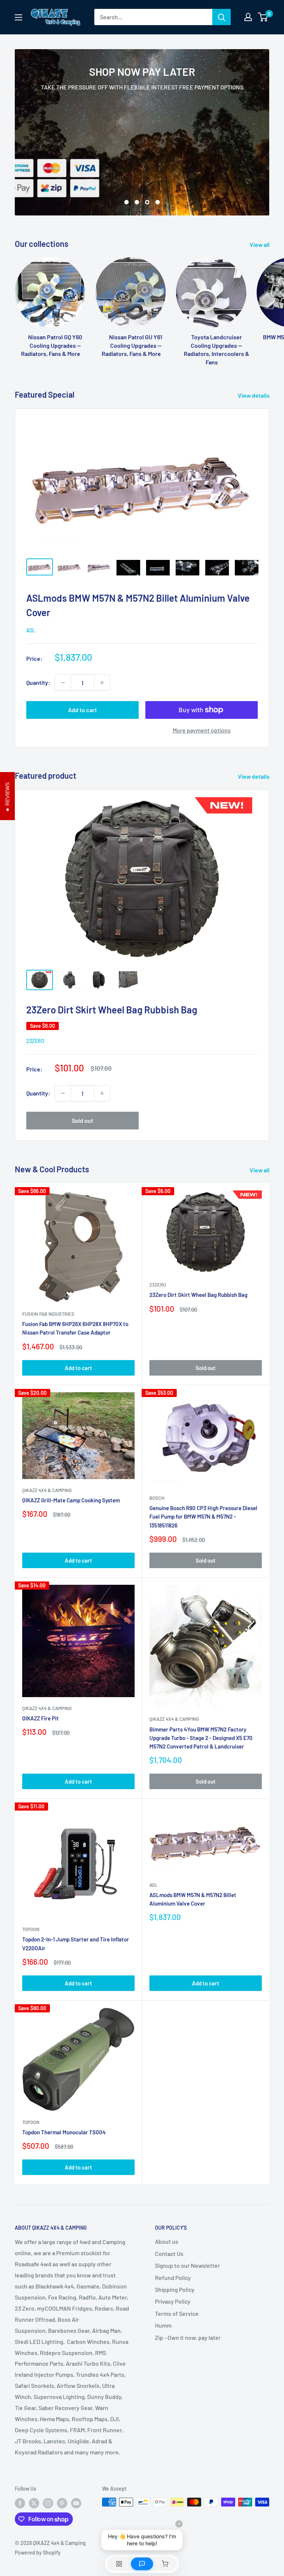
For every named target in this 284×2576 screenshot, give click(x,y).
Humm (163, 2325)
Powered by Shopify (38, 2553)
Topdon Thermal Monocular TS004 (64, 2132)
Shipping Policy (175, 2289)
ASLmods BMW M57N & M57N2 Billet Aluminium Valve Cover (193, 1899)
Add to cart (82, 710)
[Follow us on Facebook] (20, 2503)
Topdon (31, 1929)
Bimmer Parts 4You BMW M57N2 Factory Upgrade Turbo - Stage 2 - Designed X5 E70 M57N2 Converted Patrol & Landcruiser (201, 1738)
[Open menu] (18, 17)
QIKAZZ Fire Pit (40, 1718)
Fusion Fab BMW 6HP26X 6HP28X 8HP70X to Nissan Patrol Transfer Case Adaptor (75, 1328)
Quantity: (38, 682)
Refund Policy (173, 2278)
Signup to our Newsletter (187, 2265)
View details (254, 395)
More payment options (202, 730)
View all (260, 244)
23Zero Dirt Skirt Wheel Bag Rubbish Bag (112, 1010)
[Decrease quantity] (63, 683)
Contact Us (169, 2254)
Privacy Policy (173, 2301)
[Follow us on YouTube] (76, 2503)
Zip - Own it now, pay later (188, 2337)
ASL (31, 630)
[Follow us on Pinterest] (62, 2503)
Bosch (157, 1498)
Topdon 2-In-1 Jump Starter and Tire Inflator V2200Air (76, 1943)
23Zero (35, 1041)
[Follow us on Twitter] (34, 2503)
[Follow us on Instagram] (48, 2503)
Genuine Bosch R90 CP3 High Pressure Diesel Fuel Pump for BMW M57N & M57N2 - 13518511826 (203, 1517)
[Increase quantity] (102, 683)
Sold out (82, 1120)
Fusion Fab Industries (48, 1314)
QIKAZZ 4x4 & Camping (47, 1490)
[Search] (222, 17)
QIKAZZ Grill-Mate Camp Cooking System (71, 1500)
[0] (263, 17)
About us (167, 2241)
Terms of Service (177, 2313)
